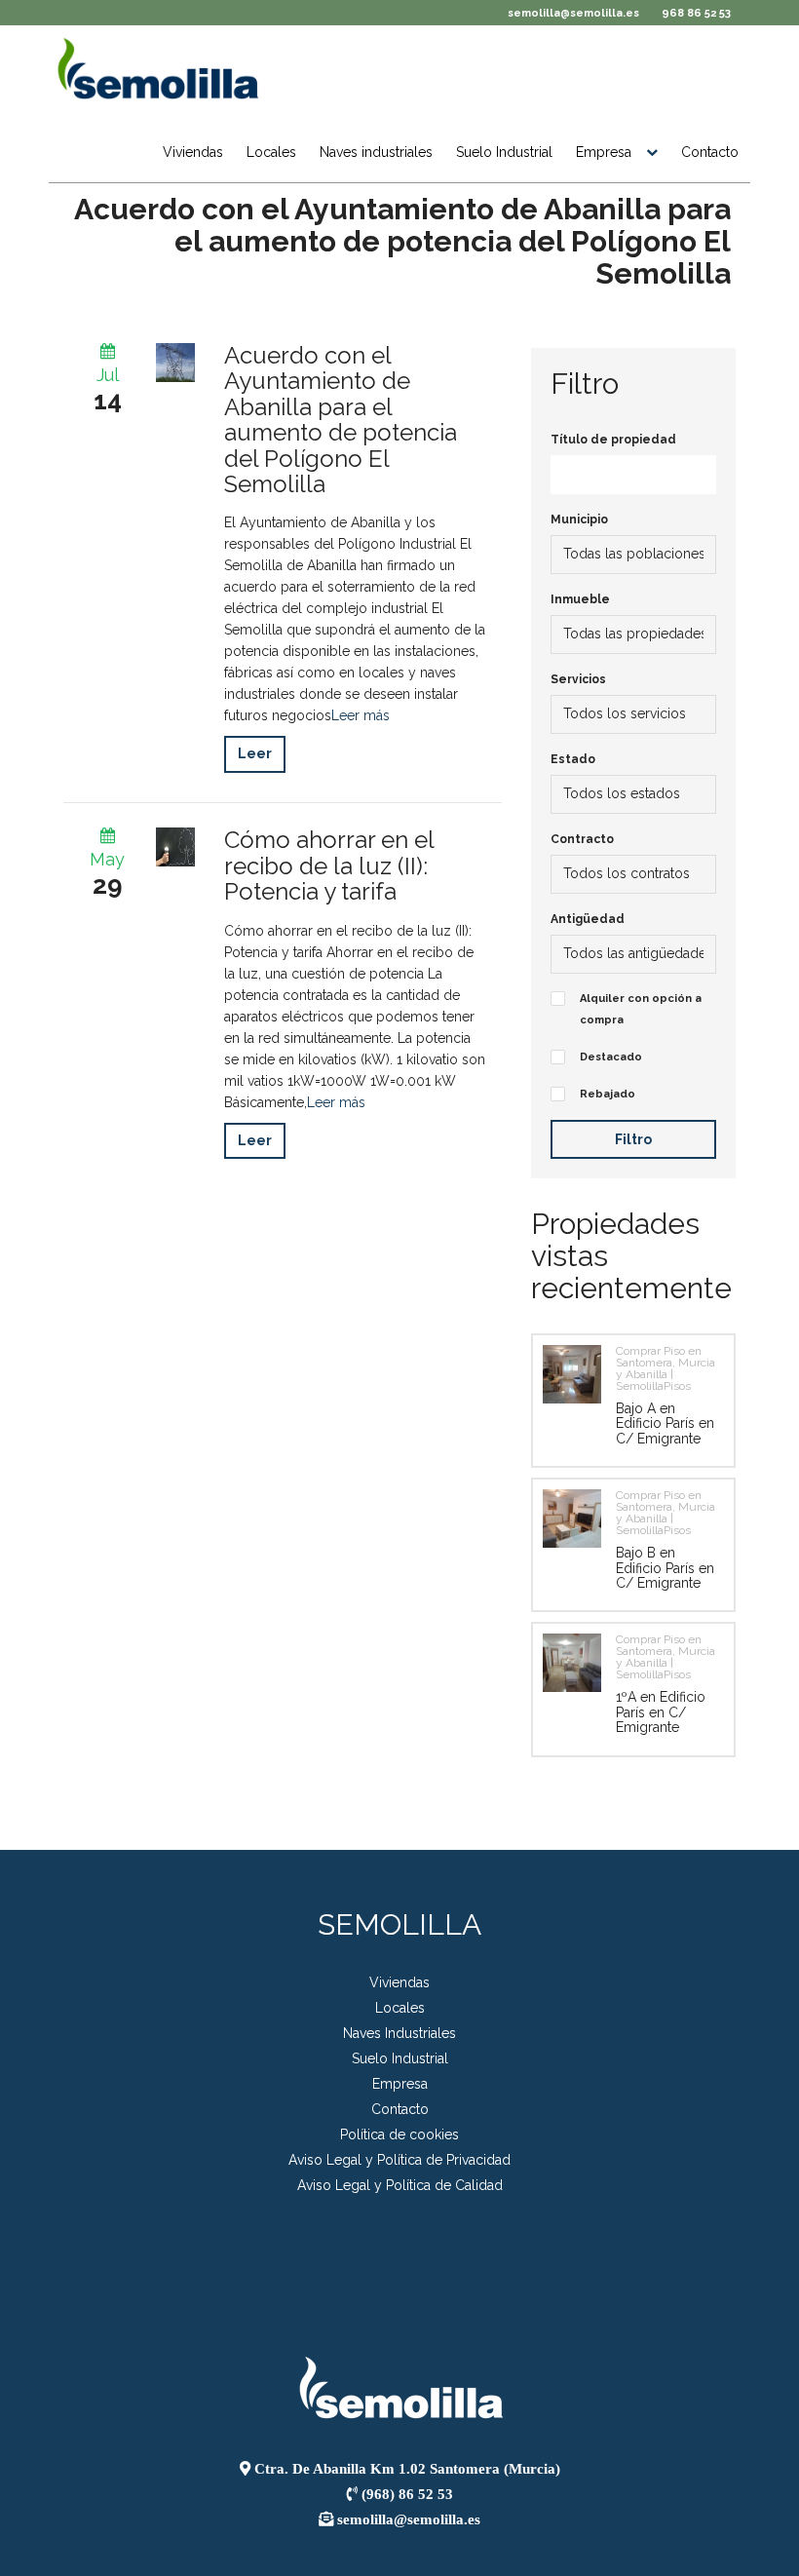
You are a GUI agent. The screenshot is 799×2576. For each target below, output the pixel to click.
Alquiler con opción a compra (641, 1009)
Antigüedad (588, 919)
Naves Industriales (399, 2033)
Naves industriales (376, 152)
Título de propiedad (613, 440)
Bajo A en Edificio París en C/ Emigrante (665, 1423)
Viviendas (193, 152)
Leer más (361, 715)
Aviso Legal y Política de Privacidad (399, 2160)
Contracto (582, 839)
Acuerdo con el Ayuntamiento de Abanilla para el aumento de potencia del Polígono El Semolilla (402, 241)
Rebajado (608, 1094)
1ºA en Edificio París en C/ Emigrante (661, 1712)
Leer (255, 753)
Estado (573, 759)
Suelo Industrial (504, 152)
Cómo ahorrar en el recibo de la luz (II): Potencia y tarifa (329, 865)
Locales (271, 152)
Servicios (578, 679)
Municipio (579, 519)
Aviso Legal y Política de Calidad (400, 2185)
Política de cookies (399, 2134)
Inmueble (580, 599)
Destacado (611, 1057)
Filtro (633, 1139)
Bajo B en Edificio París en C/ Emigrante (665, 1568)
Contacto (710, 152)
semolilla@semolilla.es (573, 13)
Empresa (604, 152)
